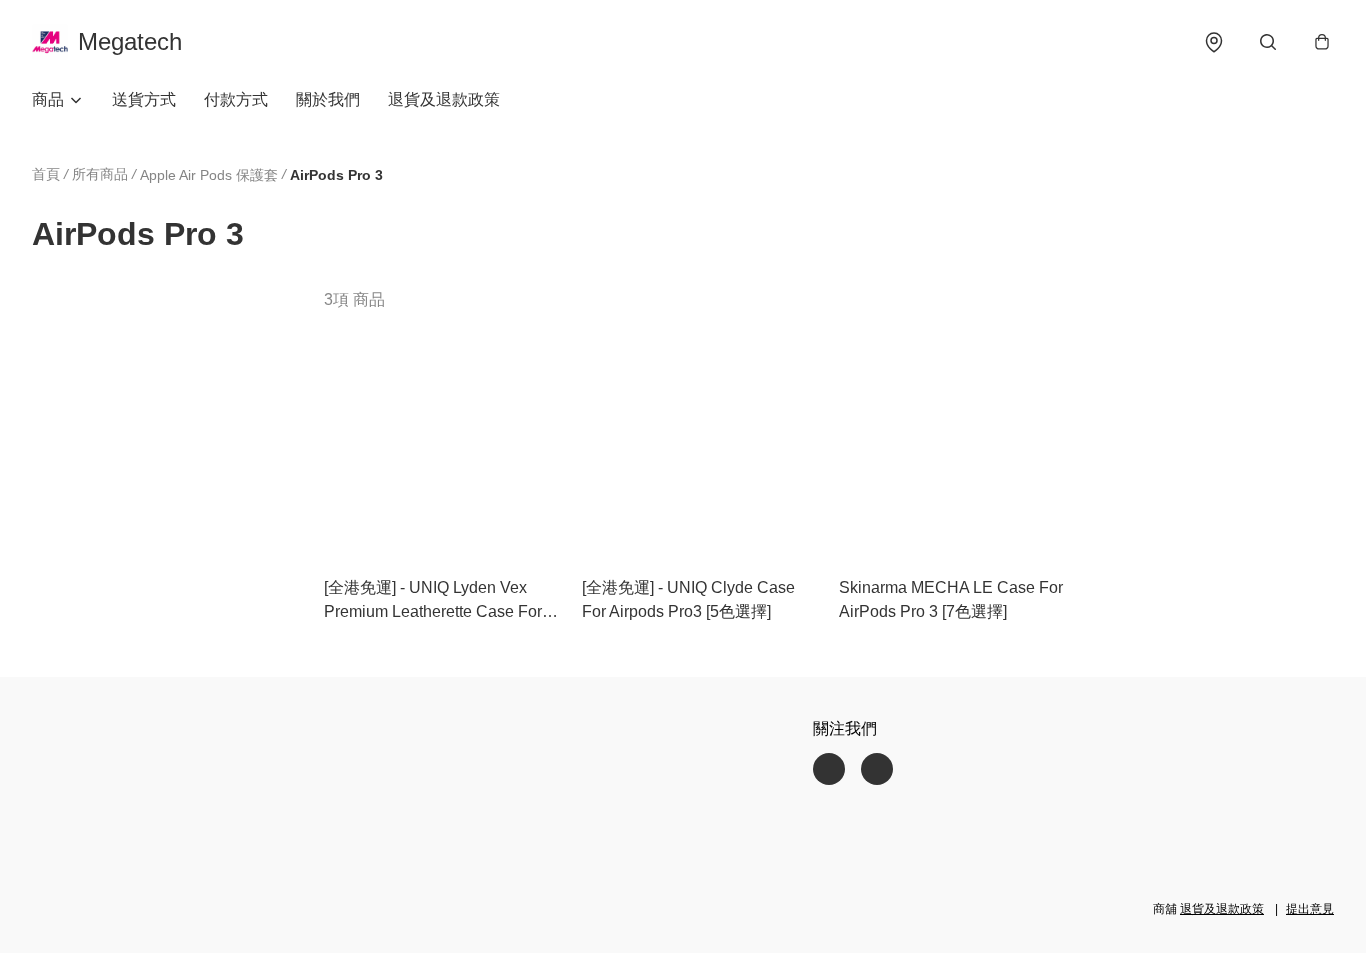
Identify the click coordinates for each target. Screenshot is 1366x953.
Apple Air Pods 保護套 (209, 175)
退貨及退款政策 (444, 99)
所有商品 (100, 174)
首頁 (46, 174)
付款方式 (236, 99)
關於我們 (328, 99)
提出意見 (1310, 909)
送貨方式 (144, 99)
